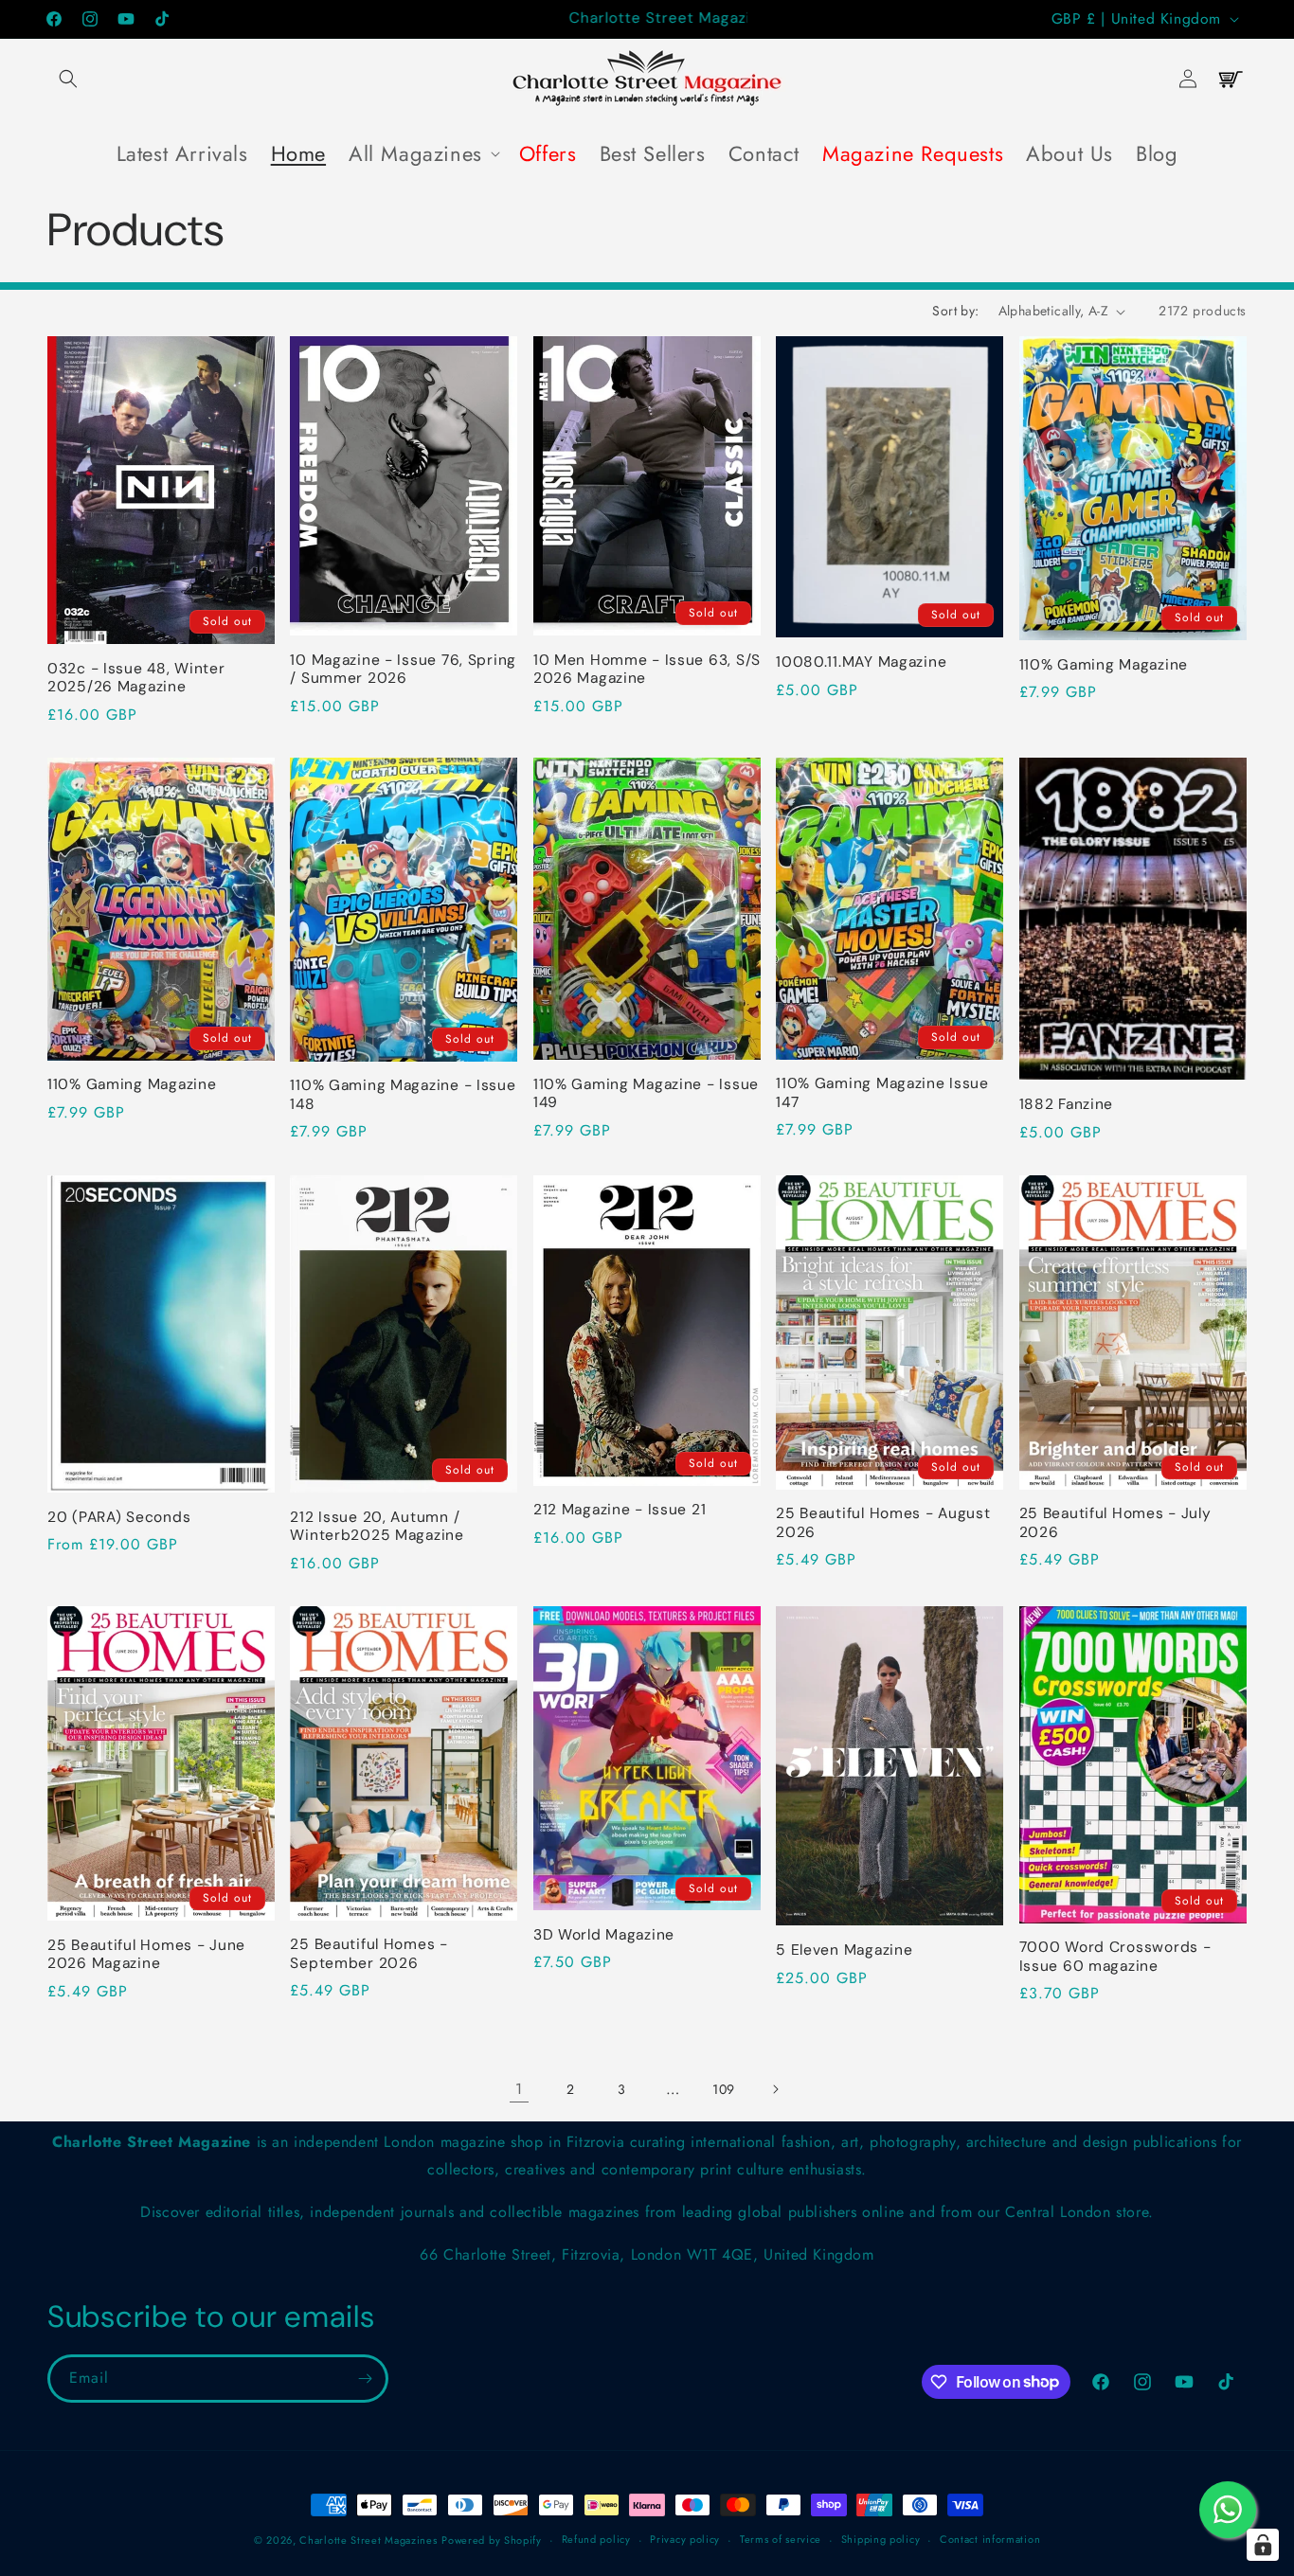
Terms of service (781, 2539)
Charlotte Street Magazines (368, 2540)
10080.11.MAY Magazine (861, 662)
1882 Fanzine (1067, 1105)
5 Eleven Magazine (844, 1950)
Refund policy (596, 2539)
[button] (68, 79)
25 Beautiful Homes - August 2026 (883, 1523)
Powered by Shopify (492, 2540)
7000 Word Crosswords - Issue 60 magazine (1115, 1957)
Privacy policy (685, 2539)
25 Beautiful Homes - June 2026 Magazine (146, 1955)
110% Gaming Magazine (1104, 665)
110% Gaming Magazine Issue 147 (882, 1093)
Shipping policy (881, 2539)
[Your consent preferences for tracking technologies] (1263, 2545)
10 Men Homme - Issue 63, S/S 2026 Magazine (647, 670)
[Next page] (775, 2089)
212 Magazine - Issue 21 (620, 1510)
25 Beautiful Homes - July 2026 (1115, 1523)
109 (724, 2089)
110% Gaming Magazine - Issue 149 (646, 1094)
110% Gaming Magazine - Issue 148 (403, 1095)
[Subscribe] (365, 2379)
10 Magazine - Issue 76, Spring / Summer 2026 (403, 670)
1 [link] (519, 2089)
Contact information (990, 2539)
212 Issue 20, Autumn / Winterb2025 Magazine (377, 1527)
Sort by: (955, 311)
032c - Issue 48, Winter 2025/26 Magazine (136, 678)
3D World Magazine (604, 1935)
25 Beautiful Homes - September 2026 (368, 1954)
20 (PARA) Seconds (119, 1518)
